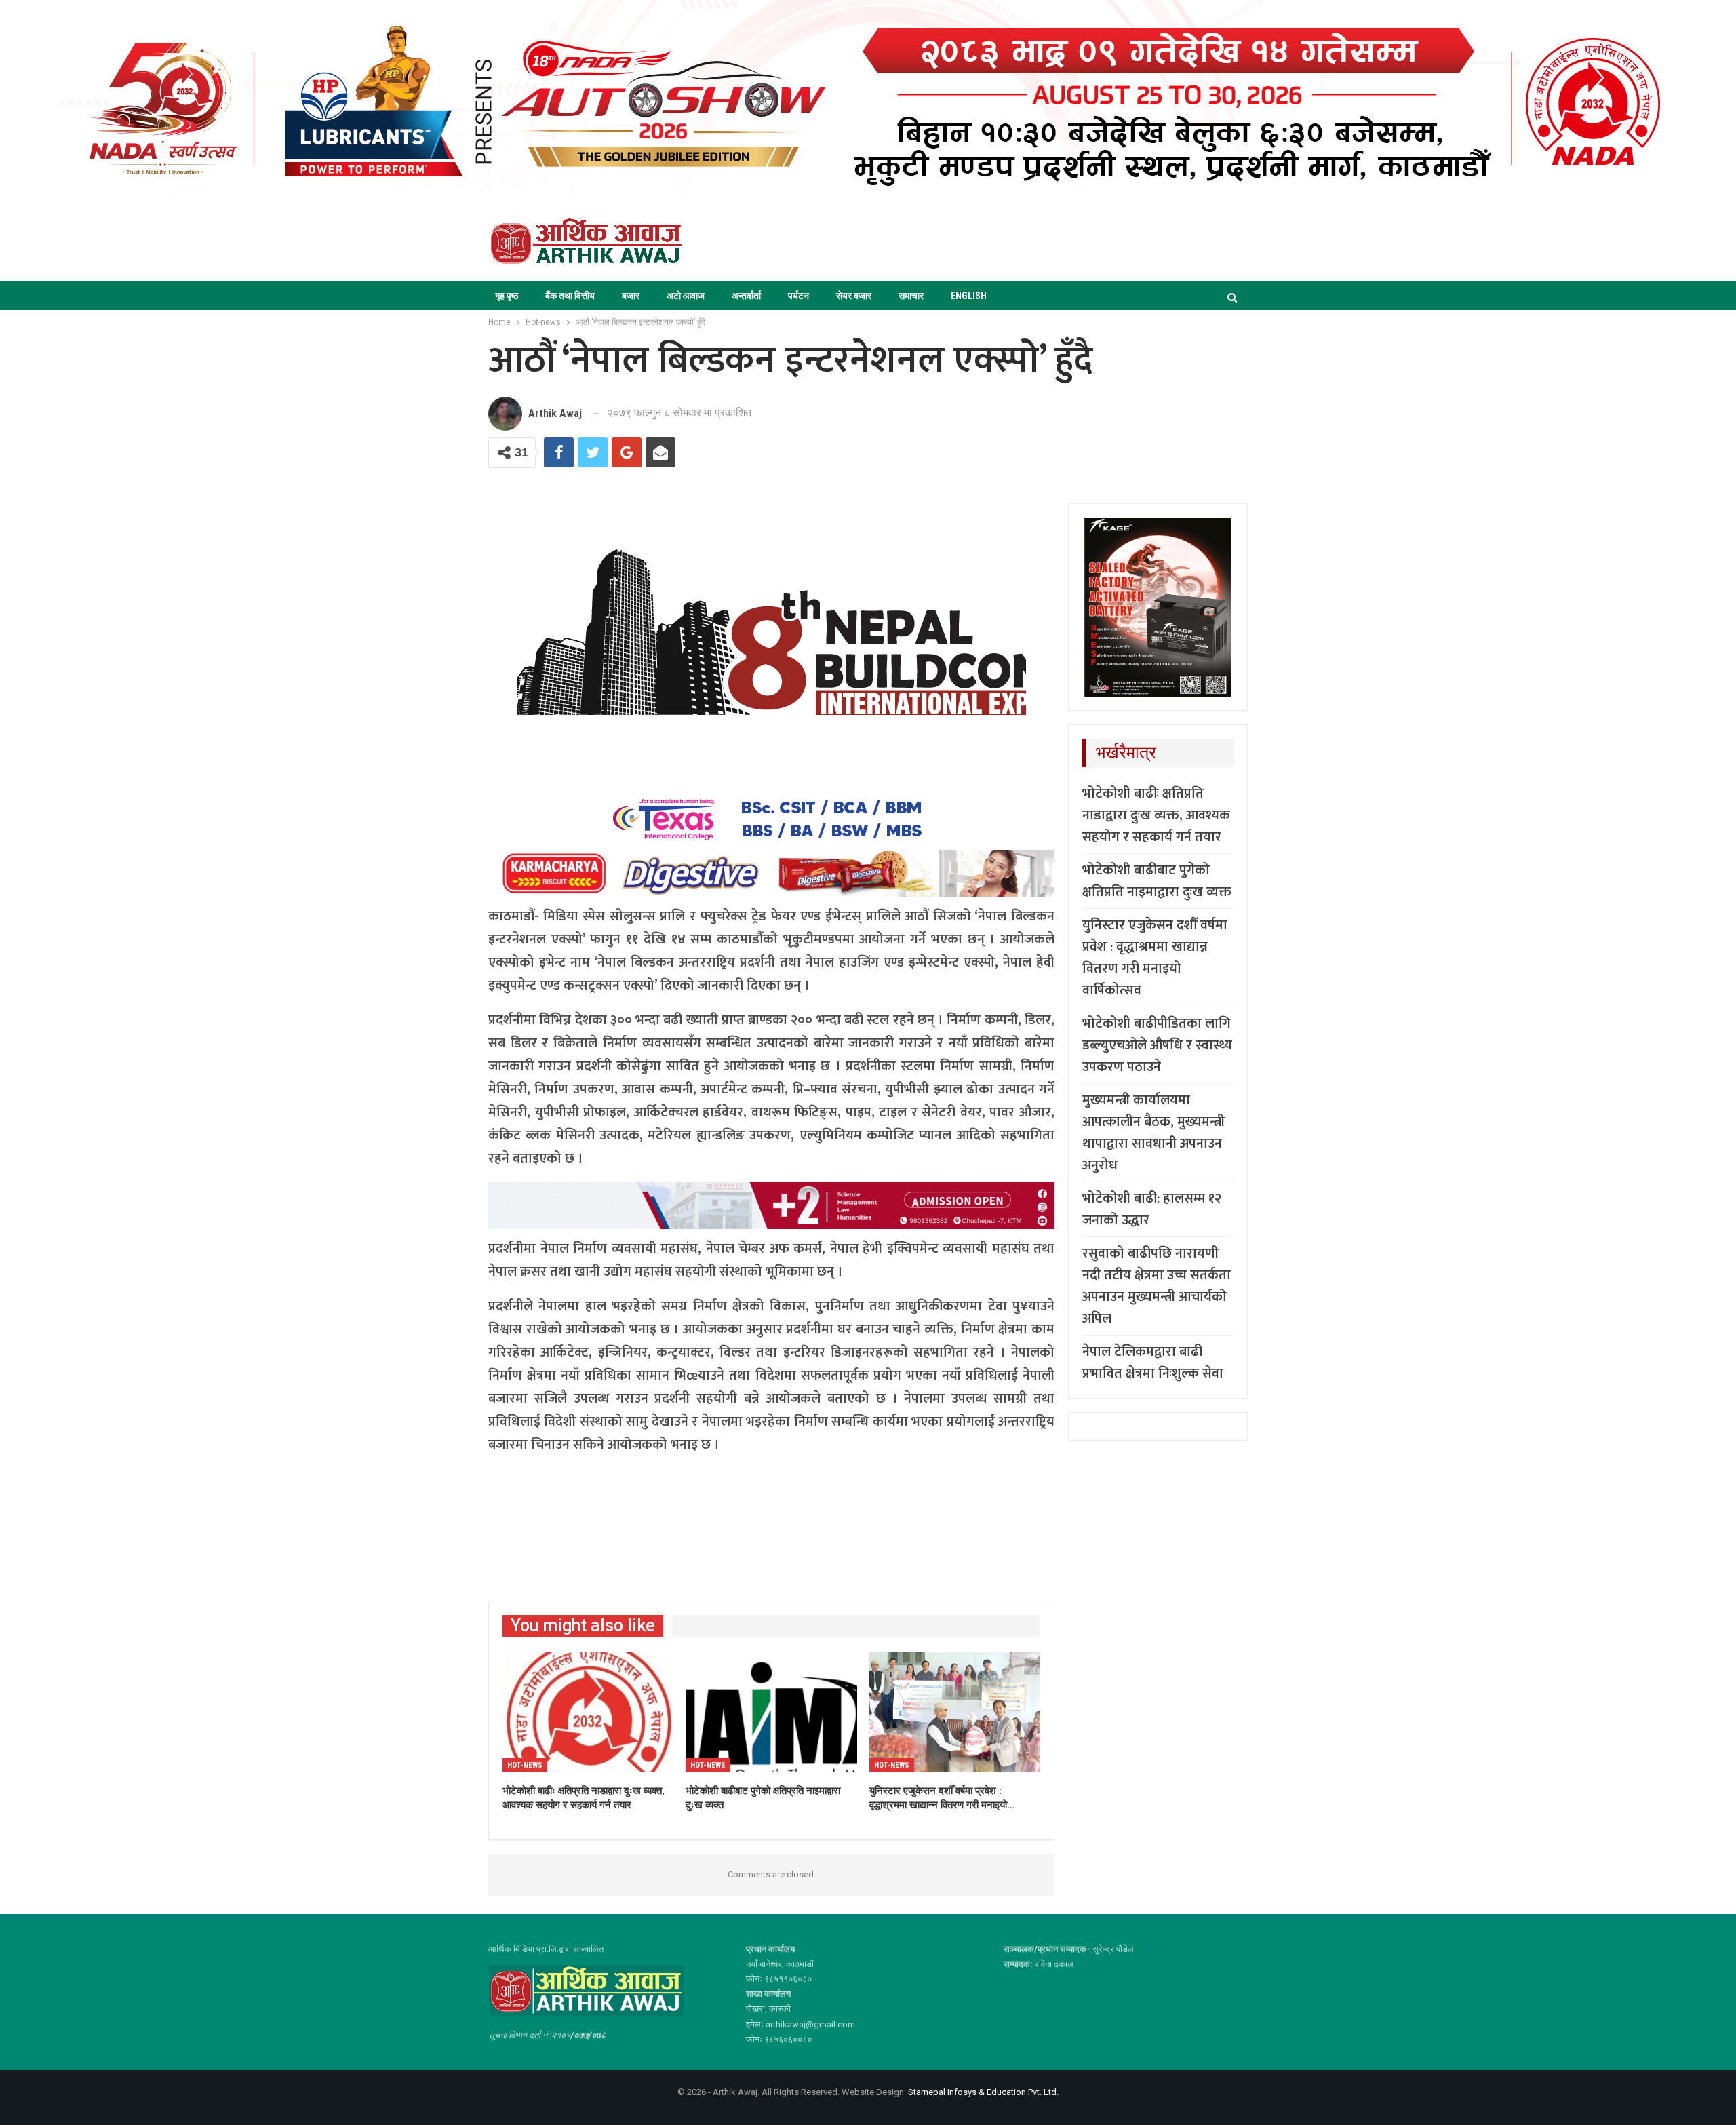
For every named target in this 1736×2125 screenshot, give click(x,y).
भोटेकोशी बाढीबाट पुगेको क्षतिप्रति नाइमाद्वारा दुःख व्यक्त (1157, 881)
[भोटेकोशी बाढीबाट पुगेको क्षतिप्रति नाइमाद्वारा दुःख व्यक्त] (771, 1712)
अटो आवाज (686, 296)
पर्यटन (798, 296)
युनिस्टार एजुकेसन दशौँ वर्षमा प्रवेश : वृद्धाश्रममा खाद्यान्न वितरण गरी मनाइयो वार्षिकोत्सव (1155, 958)
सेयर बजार (854, 296)
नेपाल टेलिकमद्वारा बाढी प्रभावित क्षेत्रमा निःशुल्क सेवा (1153, 1363)
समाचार (911, 296)
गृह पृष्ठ (507, 296)
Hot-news (525, 1765)
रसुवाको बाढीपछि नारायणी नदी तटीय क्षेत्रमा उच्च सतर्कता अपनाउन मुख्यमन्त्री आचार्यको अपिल (1157, 1286)
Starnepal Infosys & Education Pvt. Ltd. (983, 2092)
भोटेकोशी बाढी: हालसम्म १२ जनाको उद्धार (1152, 1209)
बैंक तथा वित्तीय (570, 296)
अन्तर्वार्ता (746, 296)
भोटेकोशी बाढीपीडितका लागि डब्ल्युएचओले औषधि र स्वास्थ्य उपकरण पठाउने (1157, 1045)
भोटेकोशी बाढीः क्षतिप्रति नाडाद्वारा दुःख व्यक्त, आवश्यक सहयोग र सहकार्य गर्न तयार (1156, 815)
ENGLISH (969, 296)
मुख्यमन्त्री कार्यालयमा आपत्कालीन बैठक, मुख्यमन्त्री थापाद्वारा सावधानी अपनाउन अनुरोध (1153, 1133)
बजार (631, 296)
